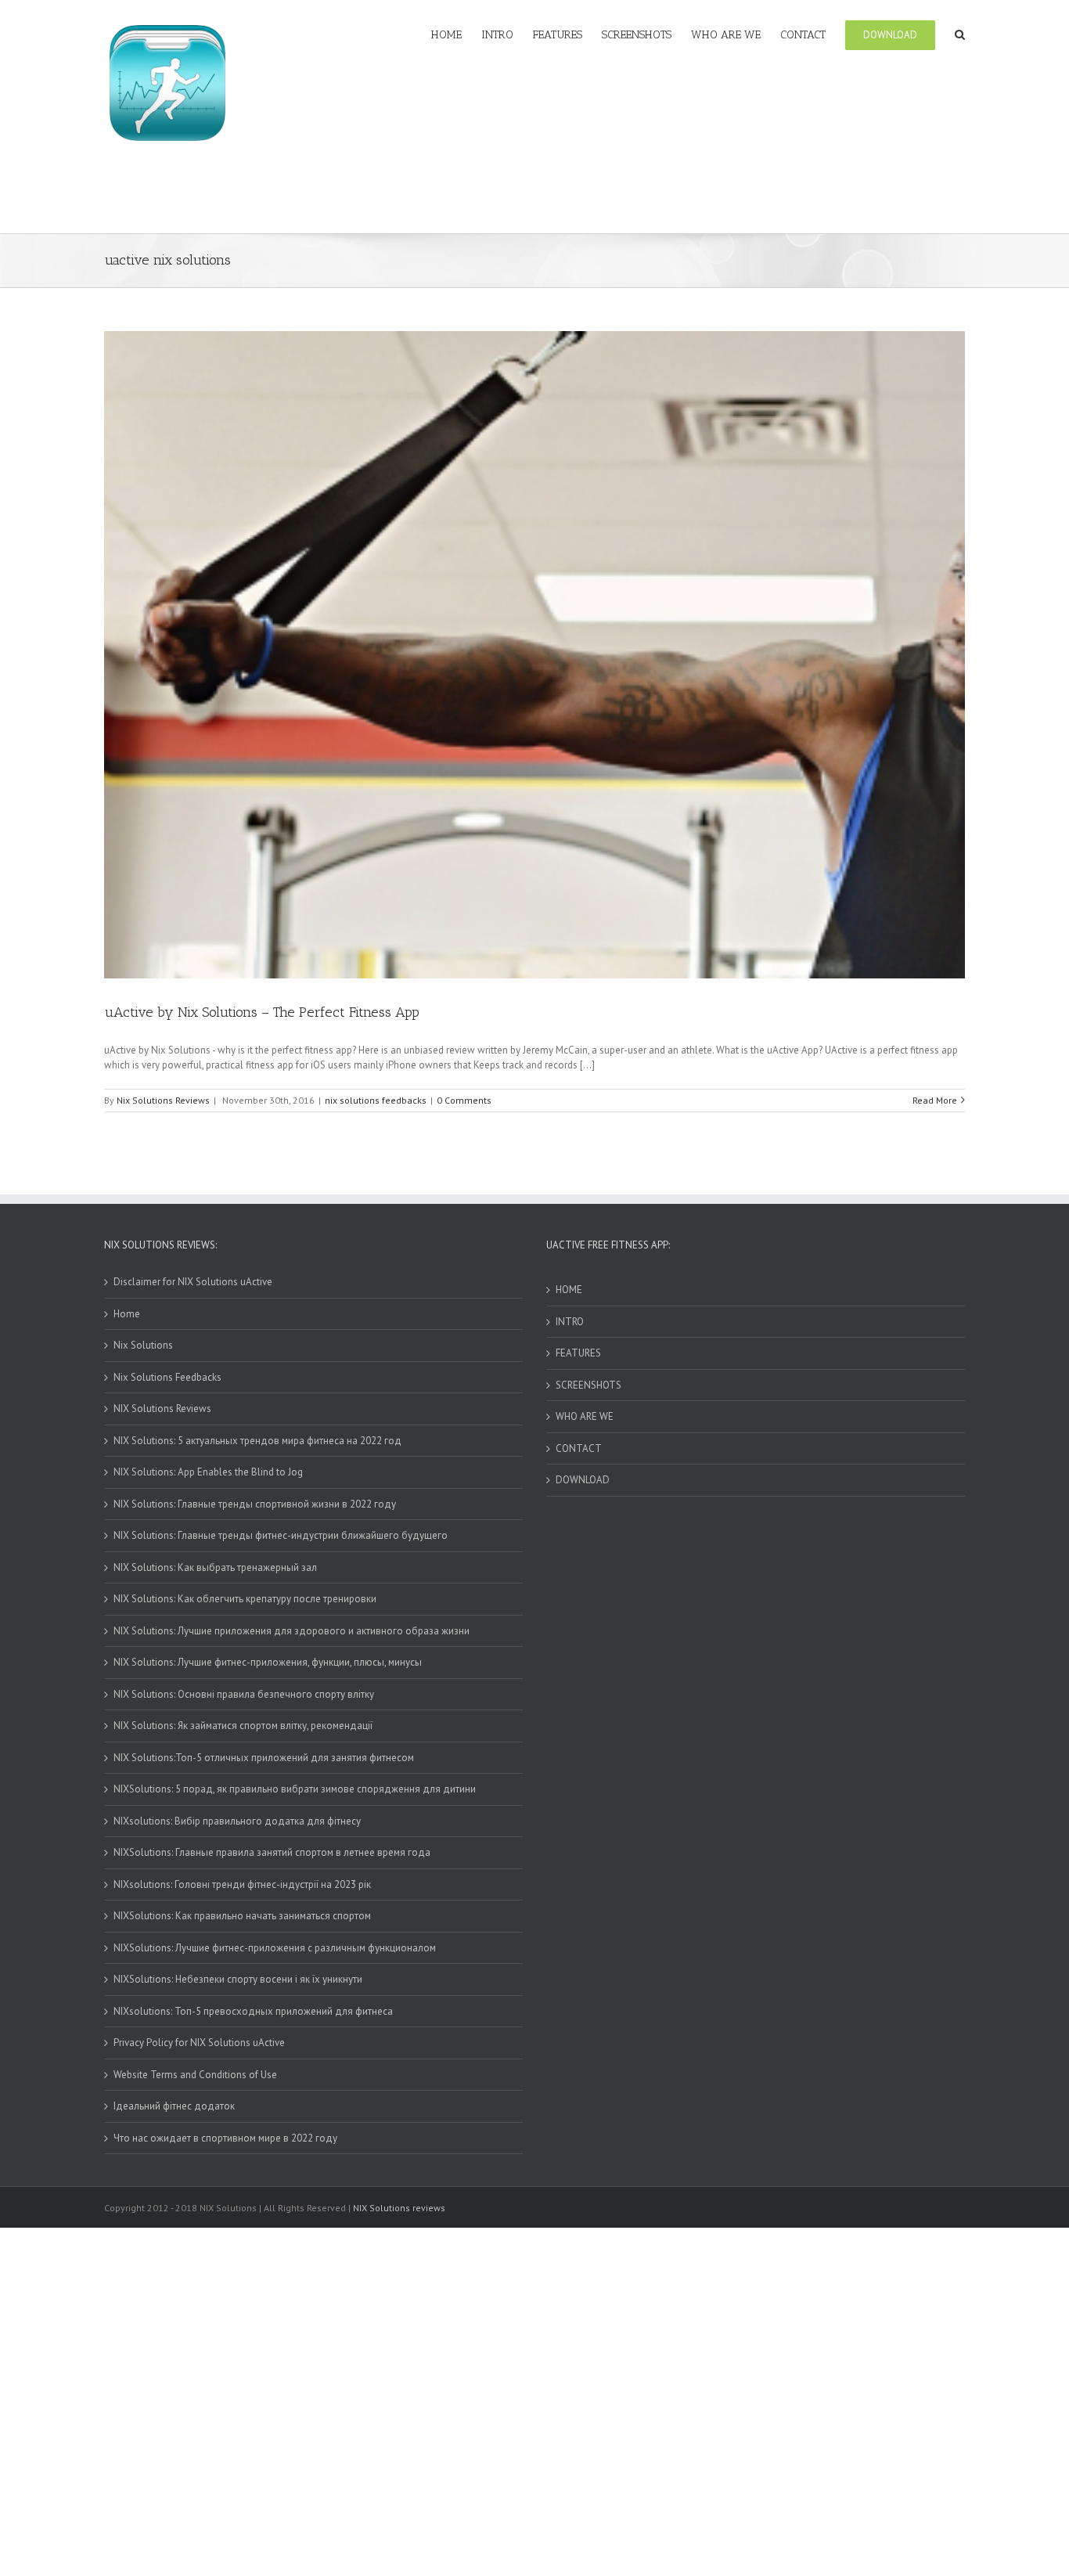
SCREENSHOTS (588, 1385)
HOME (569, 1290)
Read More (935, 1100)
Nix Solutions (143, 1345)
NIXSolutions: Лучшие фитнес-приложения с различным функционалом (275, 1948)
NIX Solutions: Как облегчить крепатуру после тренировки (245, 1599)
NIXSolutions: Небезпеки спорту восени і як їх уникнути (238, 1979)
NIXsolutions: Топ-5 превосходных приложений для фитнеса (253, 2011)
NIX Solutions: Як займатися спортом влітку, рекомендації (243, 1726)
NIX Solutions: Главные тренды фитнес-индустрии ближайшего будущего (281, 1535)
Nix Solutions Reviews (163, 1100)
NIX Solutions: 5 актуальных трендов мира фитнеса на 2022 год (257, 1441)
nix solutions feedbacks (376, 1100)
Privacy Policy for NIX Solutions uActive (199, 2043)
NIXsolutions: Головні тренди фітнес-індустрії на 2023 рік (242, 1884)
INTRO (570, 1322)
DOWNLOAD (583, 1480)
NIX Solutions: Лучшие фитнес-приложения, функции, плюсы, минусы (268, 1662)
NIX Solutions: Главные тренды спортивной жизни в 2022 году (255, 1504)
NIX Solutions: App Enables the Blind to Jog (208, 1472)
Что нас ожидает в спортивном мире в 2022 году (225, 2138)
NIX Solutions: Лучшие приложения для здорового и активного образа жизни (292, 1631)
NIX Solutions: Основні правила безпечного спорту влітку (244, 1694)
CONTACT (579, 1448)
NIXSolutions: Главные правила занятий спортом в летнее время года (272, 1852)
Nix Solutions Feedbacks (167, 1377)
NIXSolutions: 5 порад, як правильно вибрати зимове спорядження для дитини (295, 1789)
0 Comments (464, 1100)
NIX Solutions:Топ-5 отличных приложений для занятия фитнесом (264, 1758)
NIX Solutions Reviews (162, 1409)
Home (127, 1314)
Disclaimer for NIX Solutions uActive (193, 1282)
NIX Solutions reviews (399, 2208)
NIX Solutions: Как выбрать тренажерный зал (215, 1567)
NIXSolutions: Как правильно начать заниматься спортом (242, 1916)
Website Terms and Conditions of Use (195, 2075)
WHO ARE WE (585, 1416)
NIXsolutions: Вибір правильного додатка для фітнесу (237, 1821)
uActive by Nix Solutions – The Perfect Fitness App (262, 1012)
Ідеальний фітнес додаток (174, 2106)
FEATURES (578, 1353)
